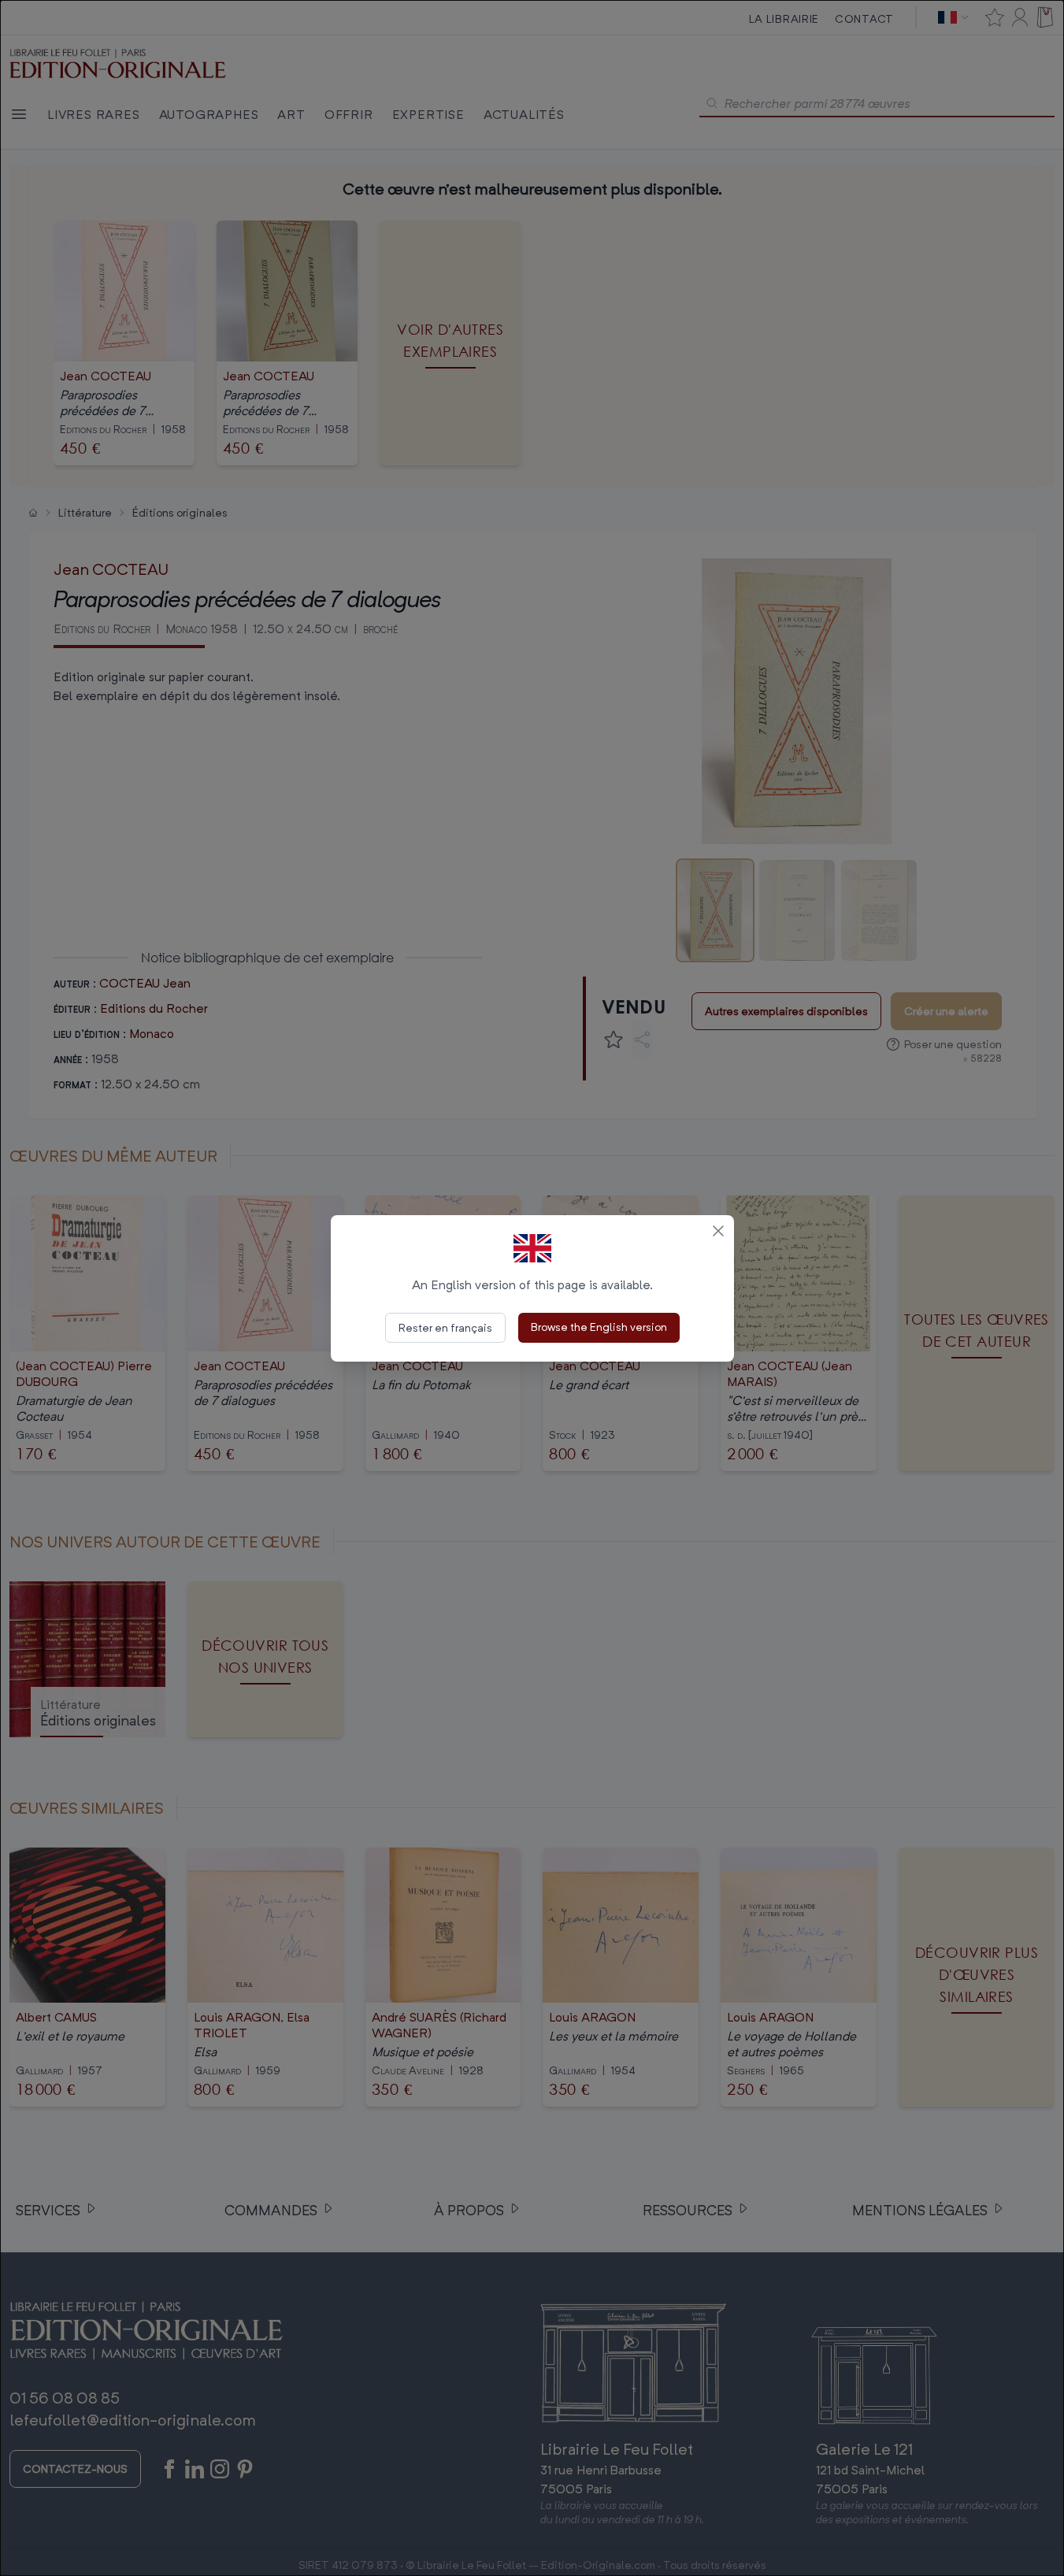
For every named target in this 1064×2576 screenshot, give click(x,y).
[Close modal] (718, 1231)
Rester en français (445, 1327)
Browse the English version (599, 1327)
